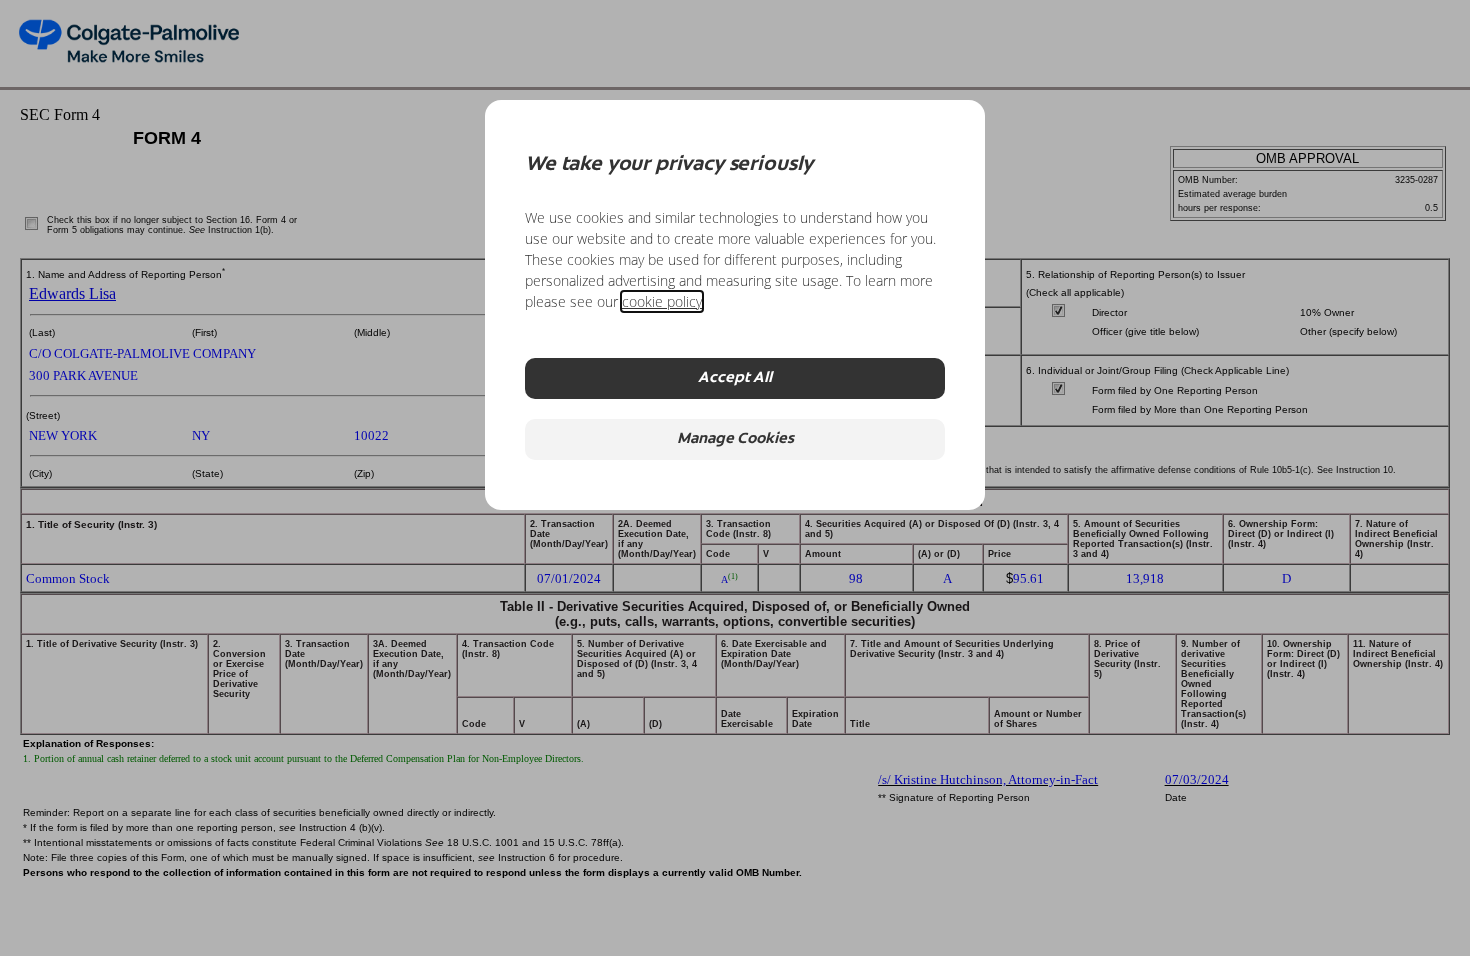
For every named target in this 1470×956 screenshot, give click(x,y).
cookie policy (662, 301)
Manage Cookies (735, 439)
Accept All (735, 378)
